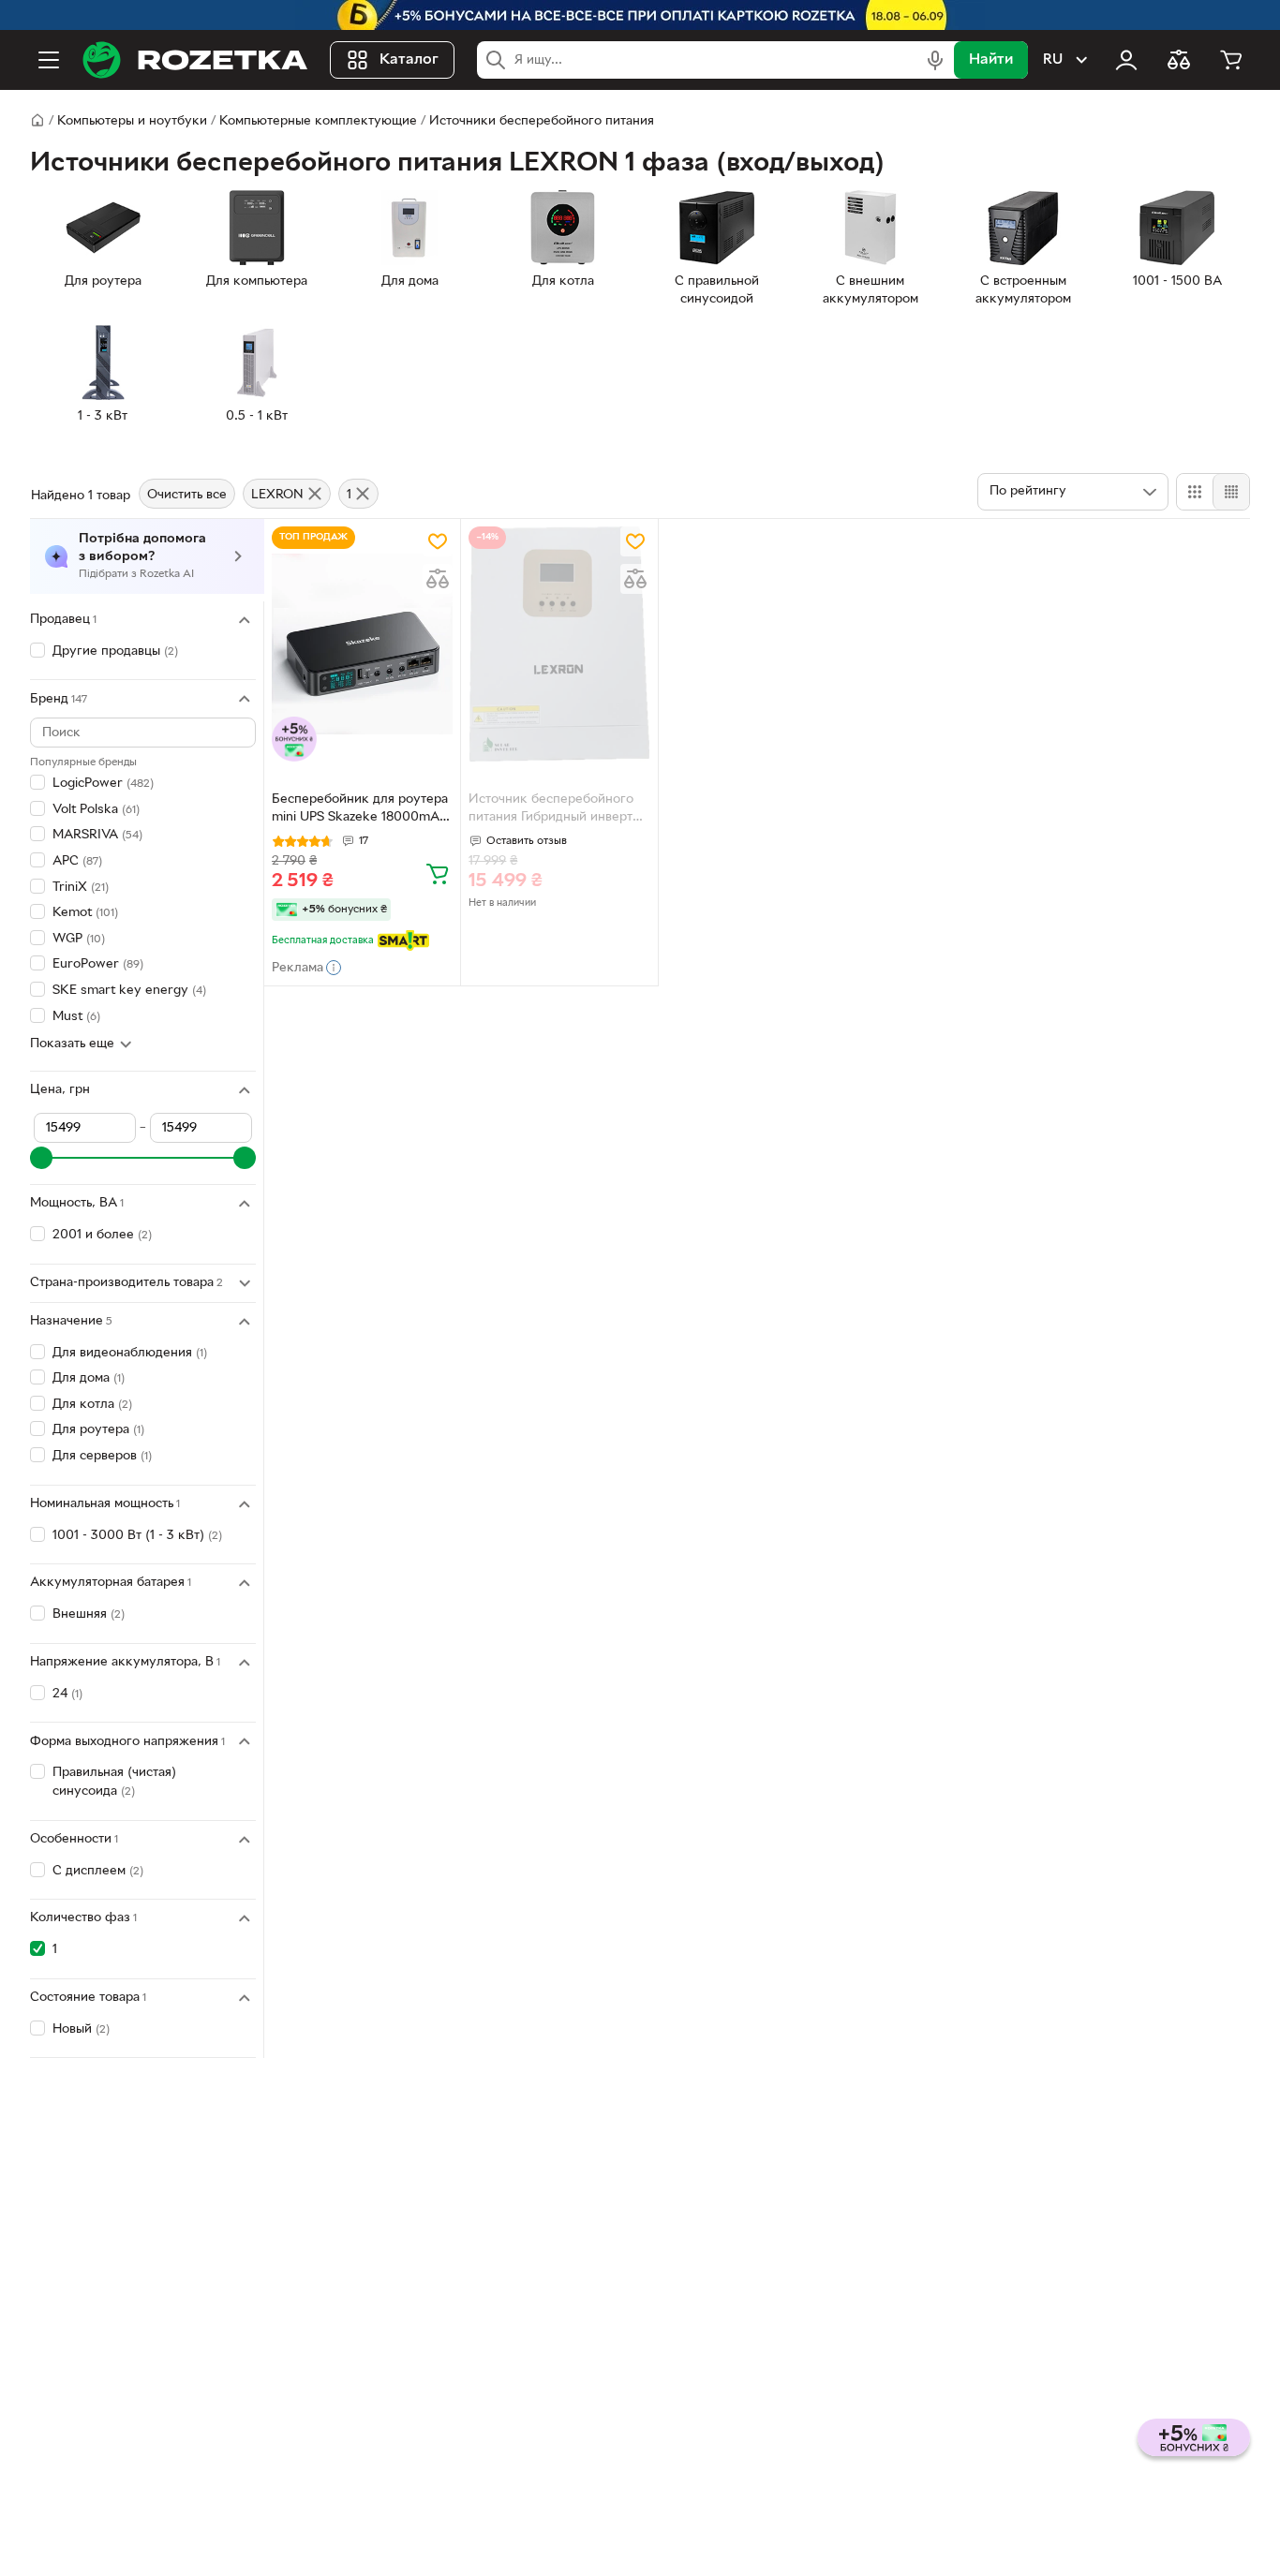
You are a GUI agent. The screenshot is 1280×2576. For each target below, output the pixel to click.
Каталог (409, 60)
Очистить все (187, 495)
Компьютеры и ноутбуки (132, 121)
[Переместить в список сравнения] (438, 579)
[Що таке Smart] (403, 940)
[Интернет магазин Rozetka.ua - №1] (195, 60)
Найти (991, 60)
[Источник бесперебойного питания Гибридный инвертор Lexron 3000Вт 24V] (559, 644)
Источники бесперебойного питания (542, 121)
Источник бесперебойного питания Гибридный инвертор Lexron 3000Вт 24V (558, 810)
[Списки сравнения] (1179, 60)
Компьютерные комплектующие (318, 121)
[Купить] (438, 873)
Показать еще (72, 1044)
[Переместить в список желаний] (438, 541)
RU (1053, 60)
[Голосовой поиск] (935, 60)
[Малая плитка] (1231, 492)
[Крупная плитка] (1195, 492)
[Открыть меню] (49, 60)
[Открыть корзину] (1231, 60)
